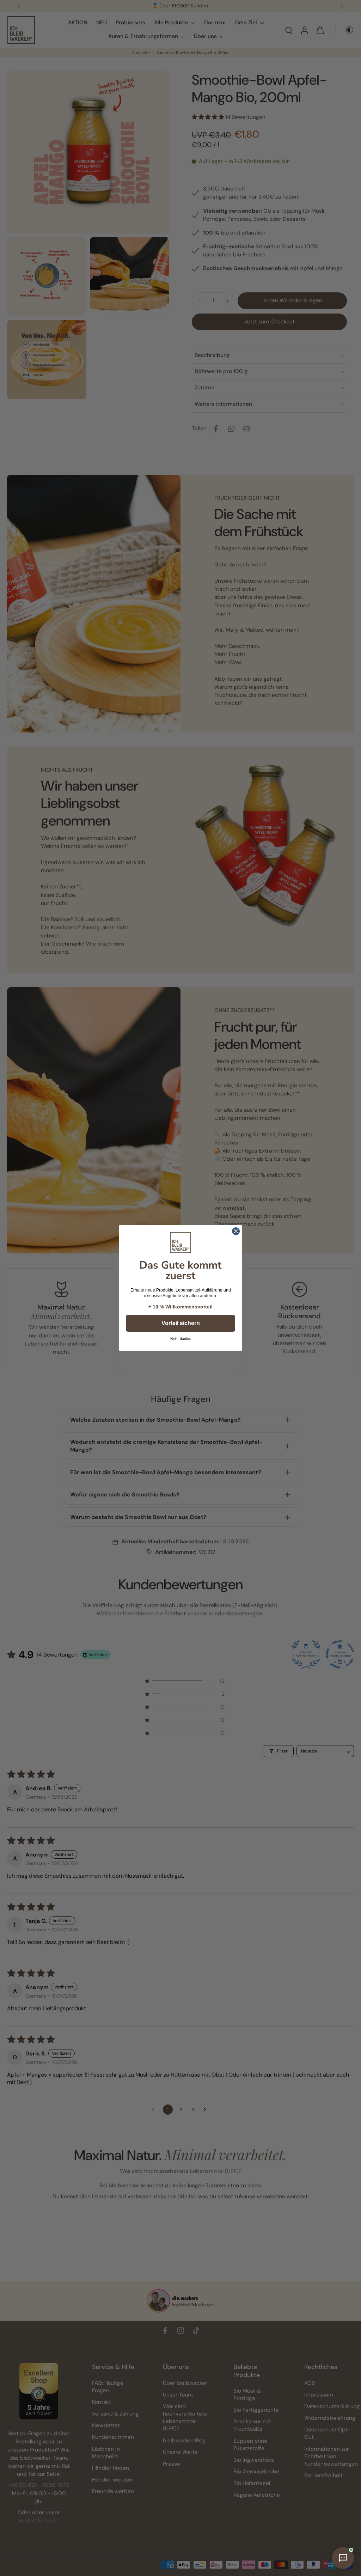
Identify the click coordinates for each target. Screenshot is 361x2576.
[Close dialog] (236, 1231)
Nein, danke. (181, 1339)
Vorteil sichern (181, 1323)
